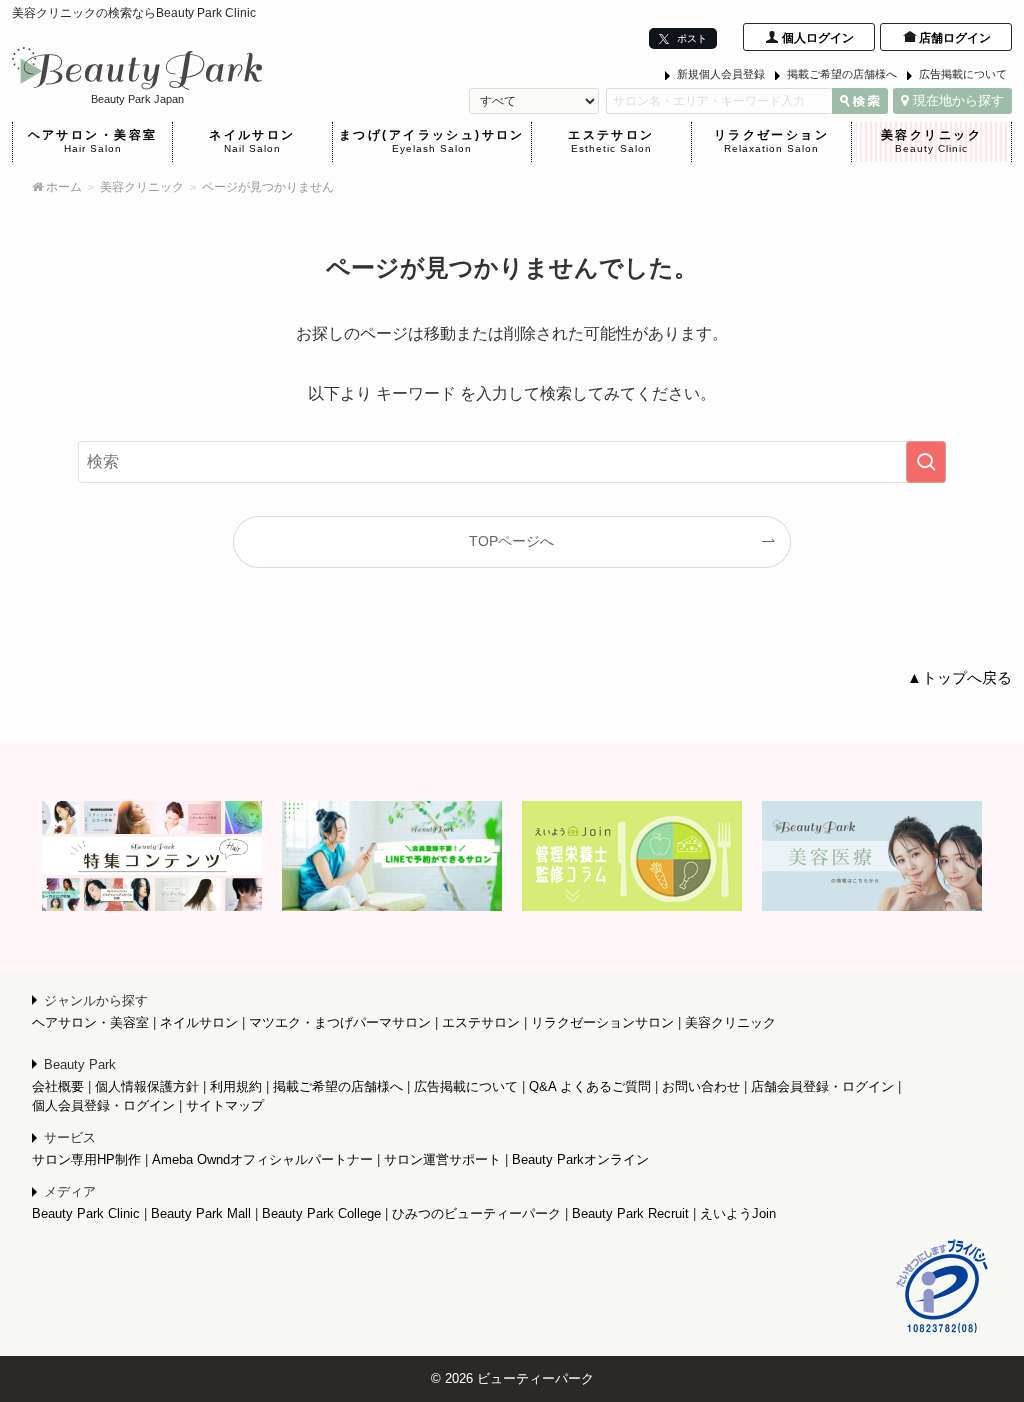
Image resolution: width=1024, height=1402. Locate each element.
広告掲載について (963, 74)
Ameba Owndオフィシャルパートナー (262, 1159)
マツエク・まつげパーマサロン (340, 1022)
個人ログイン (818, 38)
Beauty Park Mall (201, 1213)
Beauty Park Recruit (630, 1213)
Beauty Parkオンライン (580, 1159)
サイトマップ (225, 1105)
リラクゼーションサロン (602, 1022)
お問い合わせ (701, 1086)
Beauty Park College (321, 1213)
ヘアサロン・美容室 (93, 141)
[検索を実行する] (926, 462)
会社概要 (58, 1086)
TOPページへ (511, 541)
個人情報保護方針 (147, 1086)
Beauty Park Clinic (86, 1213)
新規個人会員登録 (721, 74)
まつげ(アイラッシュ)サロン (432, 141)
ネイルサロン (252, 141)
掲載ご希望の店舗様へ (842, 74)
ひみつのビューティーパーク (476, 1213)
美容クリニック (931, 141)
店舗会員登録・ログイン (822, 1086)
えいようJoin (738, 1213)
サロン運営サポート (442, 1159)
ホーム (62, 187)
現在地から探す (958, 100)
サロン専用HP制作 (86, 1159)
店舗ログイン (955, 38)
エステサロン (611, 141)
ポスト (690, 38)
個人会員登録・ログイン (103, 1105)
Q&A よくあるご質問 (590, 1086)
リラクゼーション (771, 141)
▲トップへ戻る (959, 678)
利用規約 (236, 1086)
